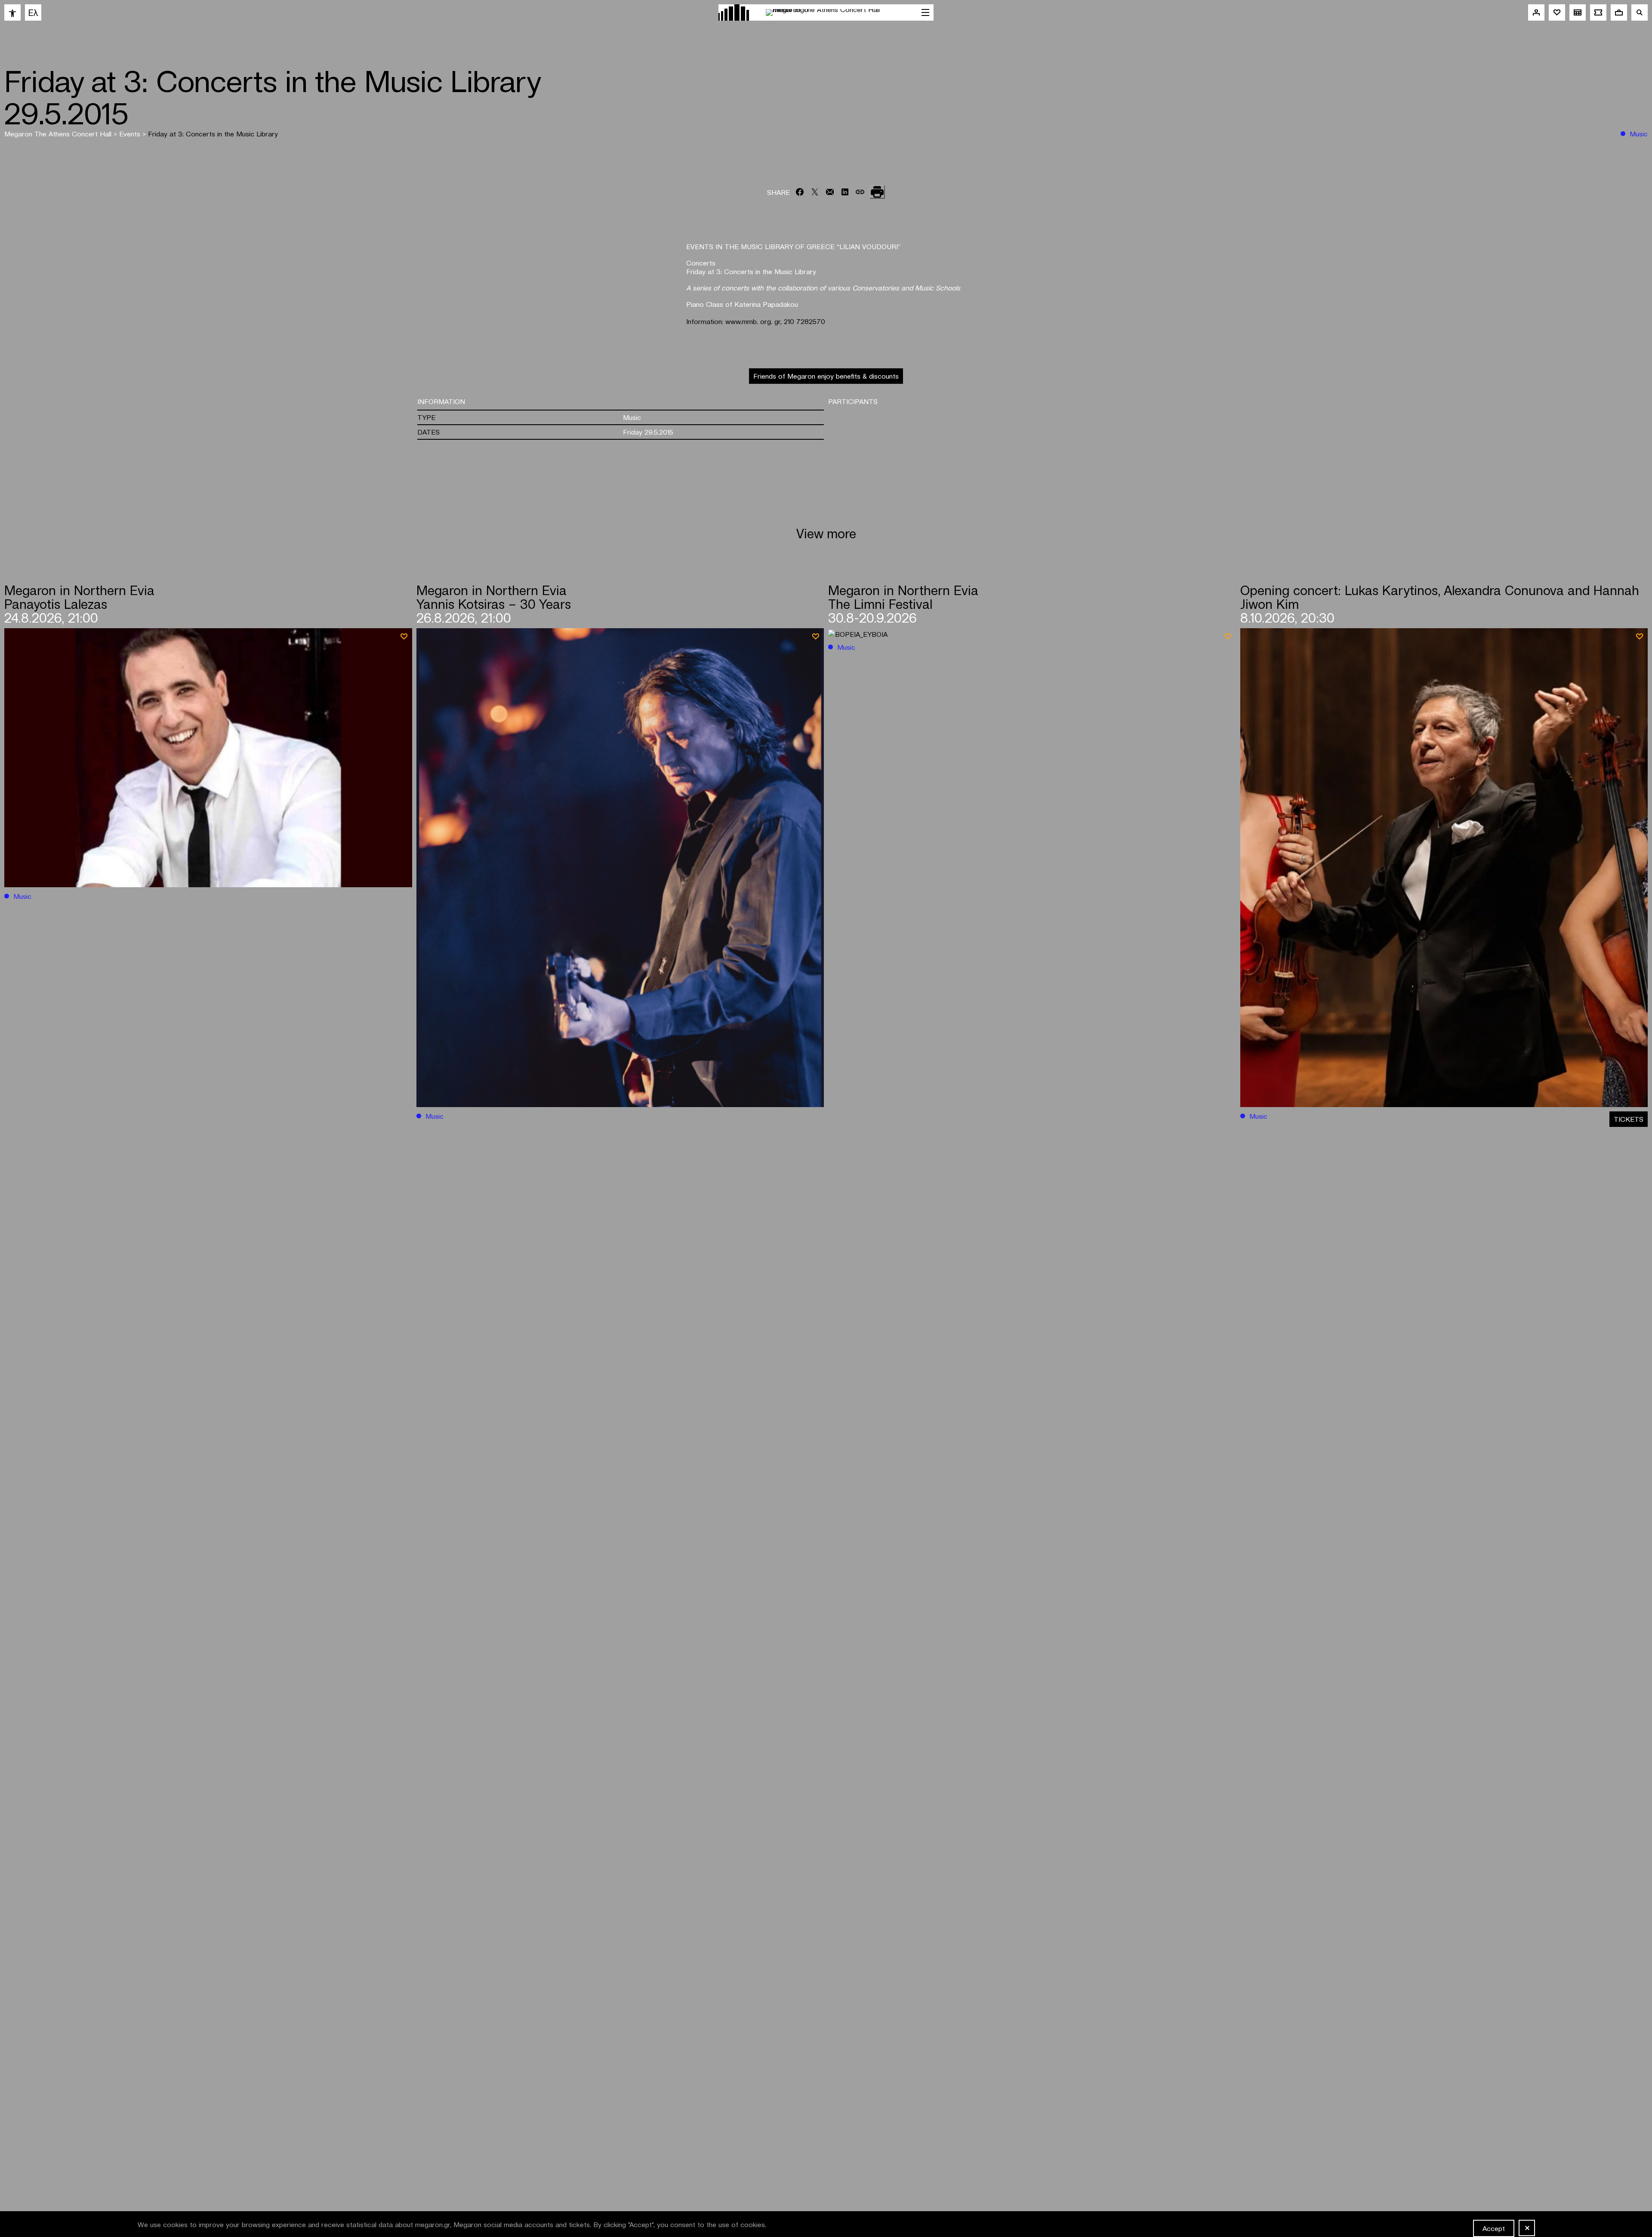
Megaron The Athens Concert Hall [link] (59, 133)
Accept (1494, 2228)
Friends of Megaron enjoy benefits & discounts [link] (826, 376)
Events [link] (131, 133)
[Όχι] (1527, 2228)
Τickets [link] (1629, 1119)
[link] (12, 12)
